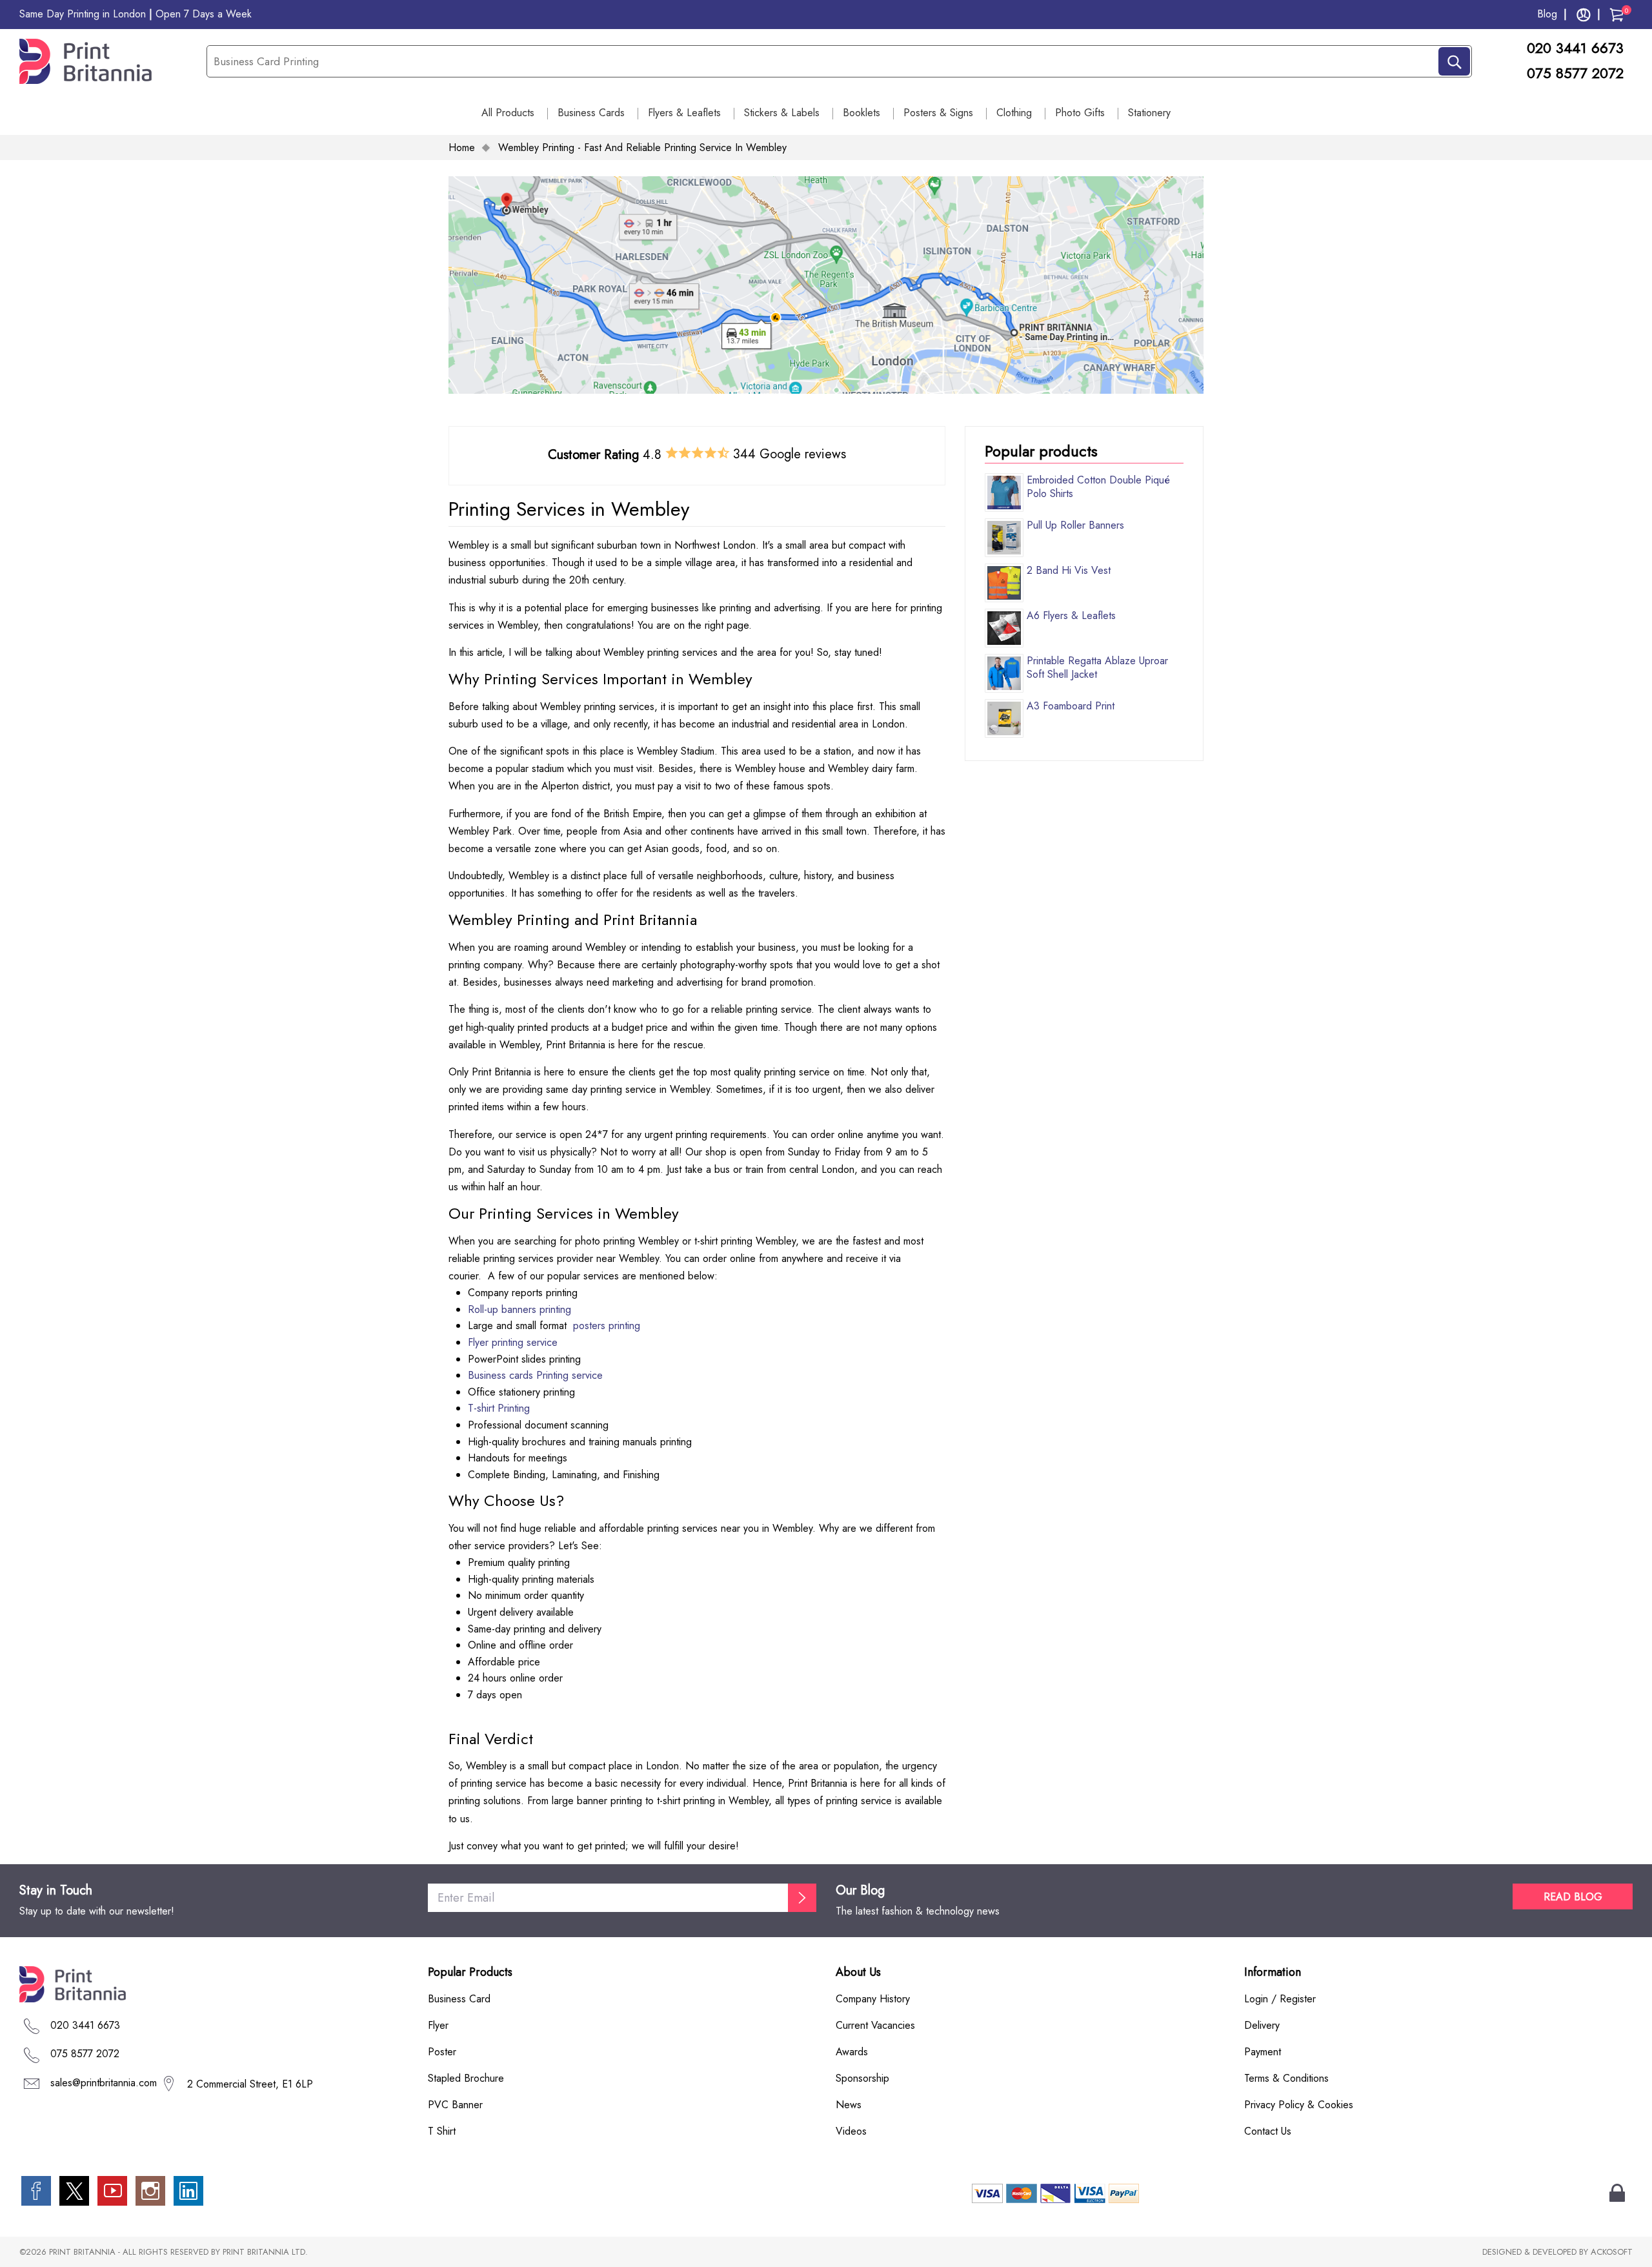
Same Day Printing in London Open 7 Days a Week (136, 14)
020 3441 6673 (1577, 48)
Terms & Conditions (1286, 2078)
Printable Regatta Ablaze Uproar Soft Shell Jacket (1097, 667)
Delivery (1262, 2025)
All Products (508, 113)
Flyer (438, 2025)
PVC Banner (455, 2105)
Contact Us (1268, 2131)
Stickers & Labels (782, 113)
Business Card (459, 1999)
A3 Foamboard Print (1071, 706)
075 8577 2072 (1575, 73)
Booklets (861, 113)
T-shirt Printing (499, 1408)
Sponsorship (862, 2078)
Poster (442, 2052)
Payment (1263, 2052)
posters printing (607, 1326)
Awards (852, 2052)
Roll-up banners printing (519, 1309)
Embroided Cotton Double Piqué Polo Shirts (1098, 487)
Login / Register (1280, 1999)
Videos (851, 2131)
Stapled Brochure (466, 2078)
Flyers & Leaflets (684, 113)
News (849, 2105)
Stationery (1149, 113)
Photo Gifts (1080, 113)
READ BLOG (1573, 1897)
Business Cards (591, 113)
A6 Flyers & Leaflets (1071, 615)
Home (462, 147)
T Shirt (442, 2131)
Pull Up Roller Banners (1075, 525)
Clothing (1014, 113)
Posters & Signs (938, 113)
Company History (873, 1999)
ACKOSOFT (1612, 2252)
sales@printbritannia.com (104, 2083)
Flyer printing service (513, 1342)
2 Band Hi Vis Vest (1069, 570)
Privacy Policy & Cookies (1299, 2105)
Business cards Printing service (535, 1375)
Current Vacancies (875, 2025)
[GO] (802, 1898)
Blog (1547, 14)
